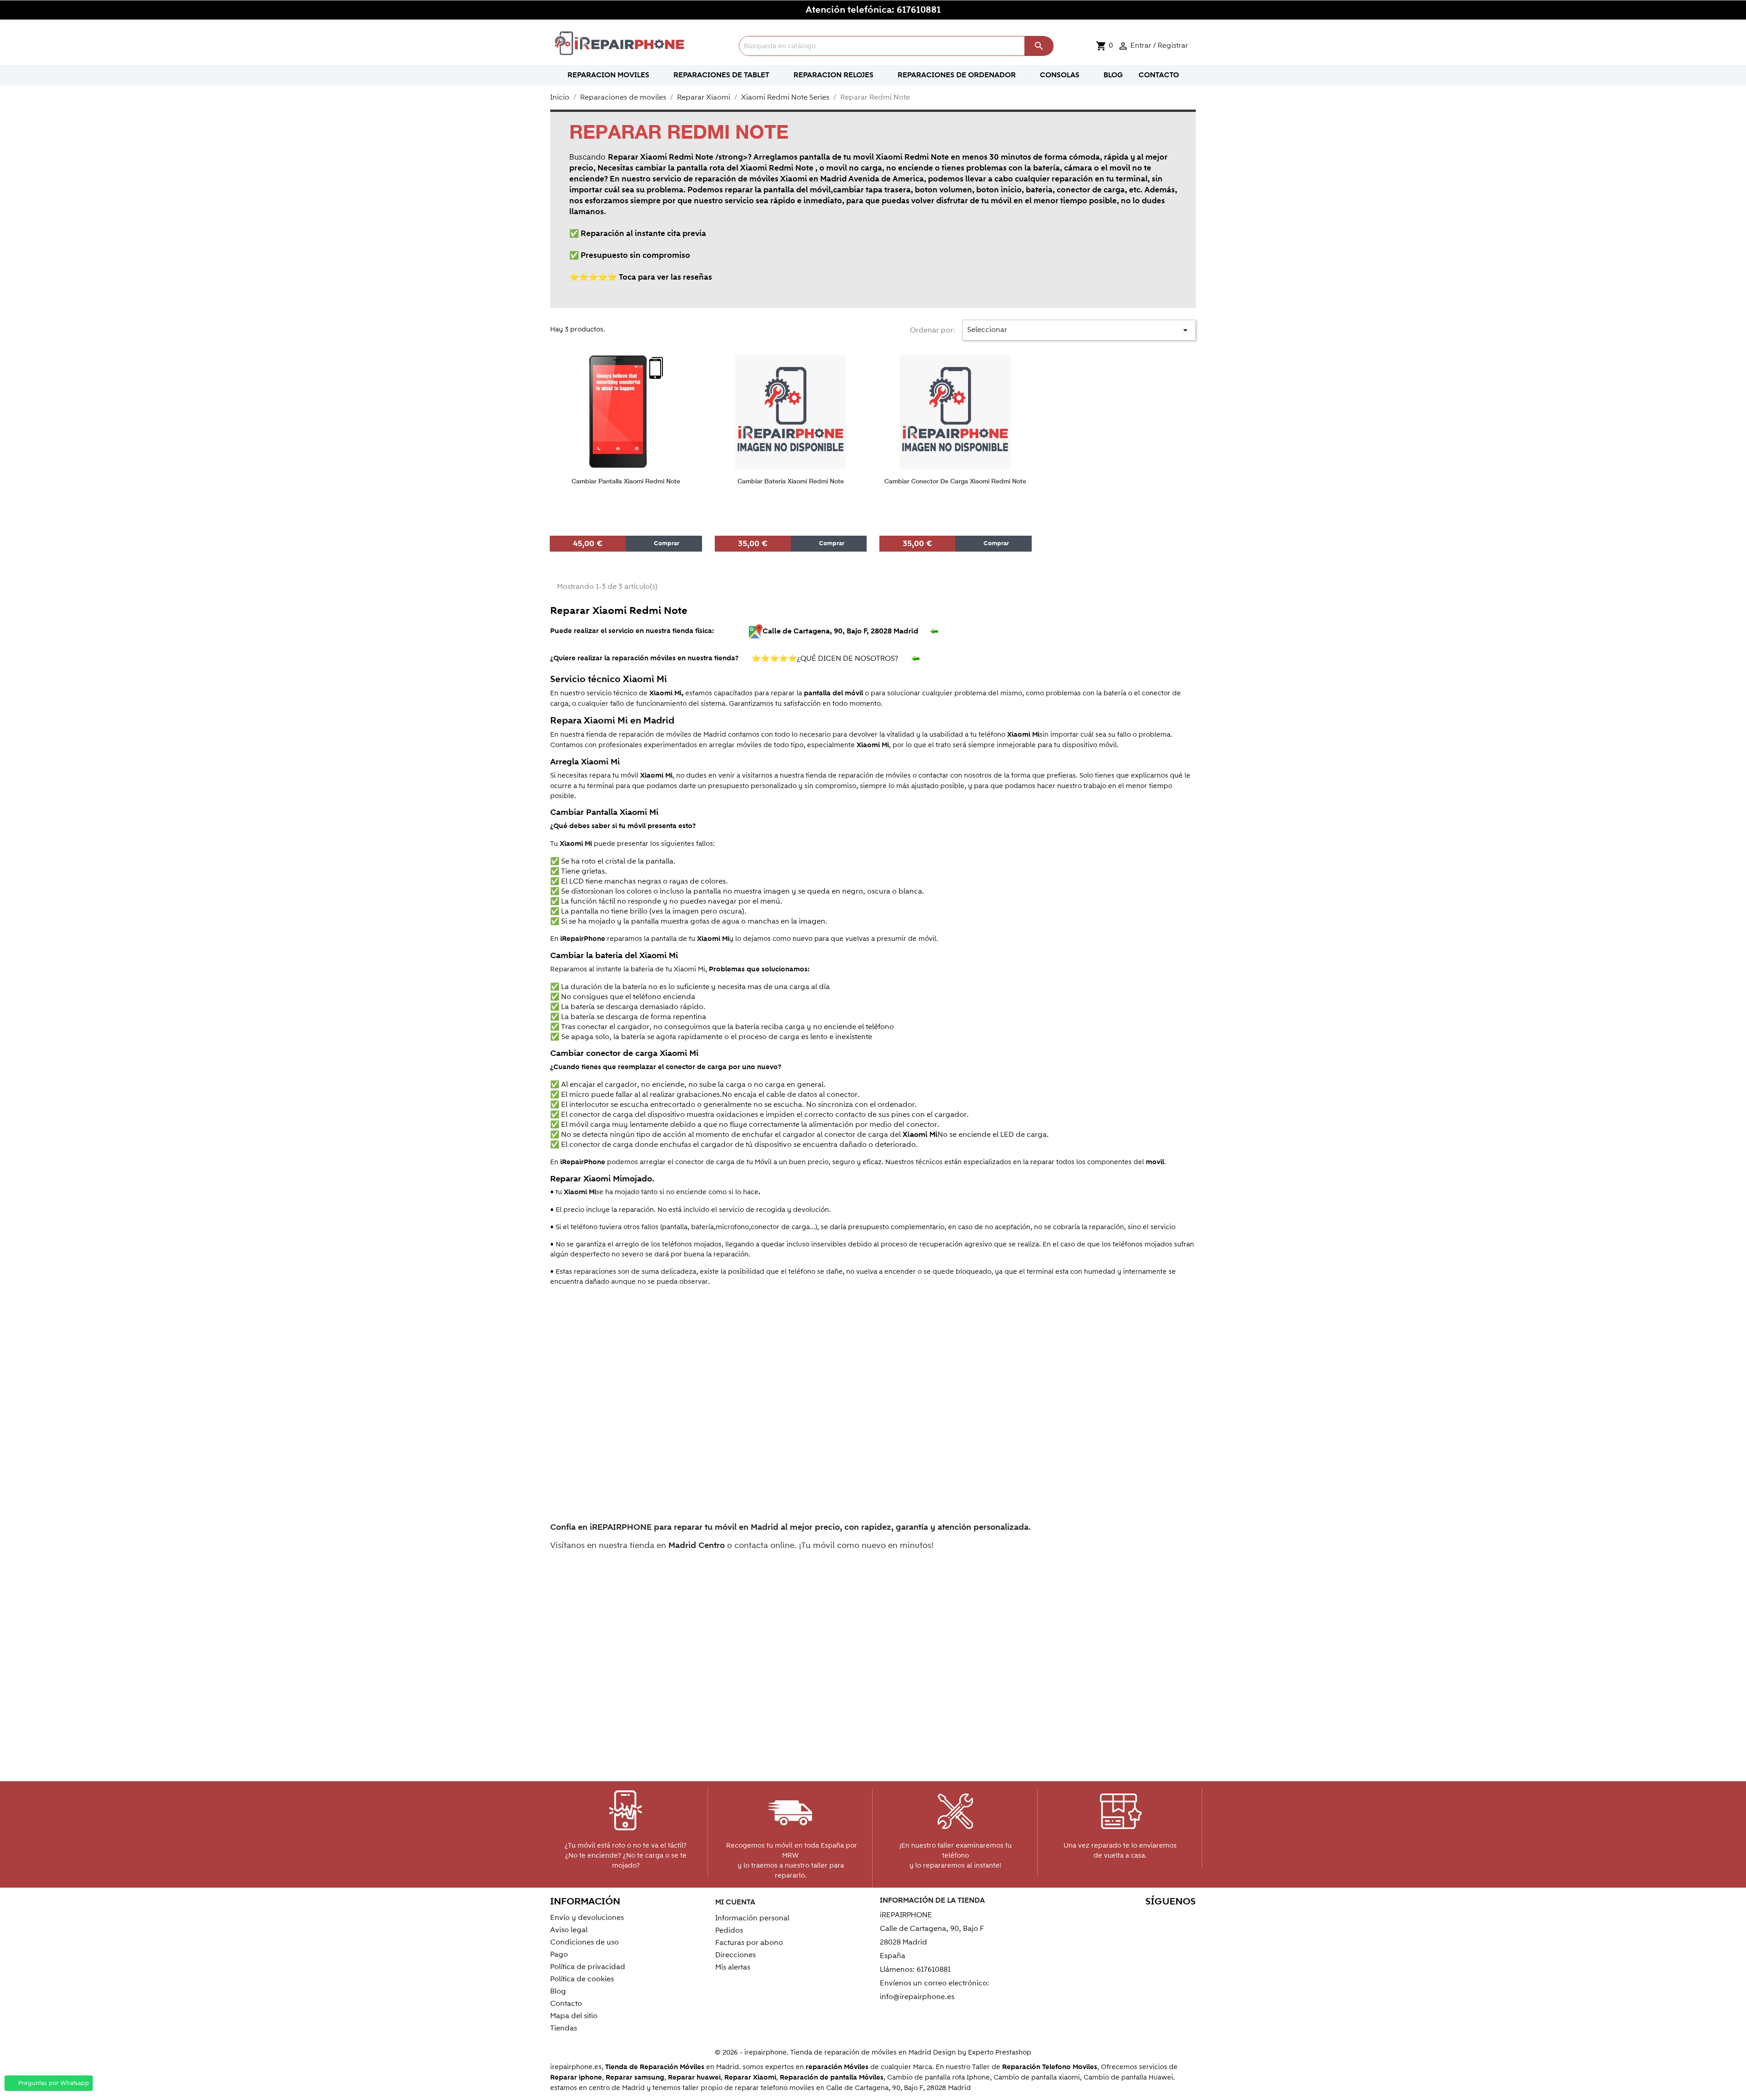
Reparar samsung (635, 2077)
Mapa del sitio (574, 2016)
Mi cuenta (735, 1902)
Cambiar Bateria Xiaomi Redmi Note (791, 481)
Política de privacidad (588, 1967)
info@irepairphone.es (917, 1997)
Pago (559, 1954)
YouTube (1127, 1919)
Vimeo (1167, 1919)
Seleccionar (1079, 330)
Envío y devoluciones (587, 1918)
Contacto (566, 2004)
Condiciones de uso (585, 1942)
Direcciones (735, 1955)
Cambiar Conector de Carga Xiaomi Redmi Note (955, 481)
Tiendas (564, 2028)
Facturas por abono (749, 1943)
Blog (558, 1991)
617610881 (919, 10)
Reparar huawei (694, 2077)
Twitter (1108, 1919)
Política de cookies (582, 1979)
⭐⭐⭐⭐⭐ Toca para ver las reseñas (641, 277)
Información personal (752, 1918)
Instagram (1186, 1919)
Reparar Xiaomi (750, 2077)
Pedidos (729, 1930)
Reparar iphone (576, 2077)
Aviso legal (569, 1930)
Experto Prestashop (1000, 2052)
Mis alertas (733, 1967)
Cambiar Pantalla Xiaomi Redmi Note (626, 481)
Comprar (666, 543)
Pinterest (1147, 1919)
